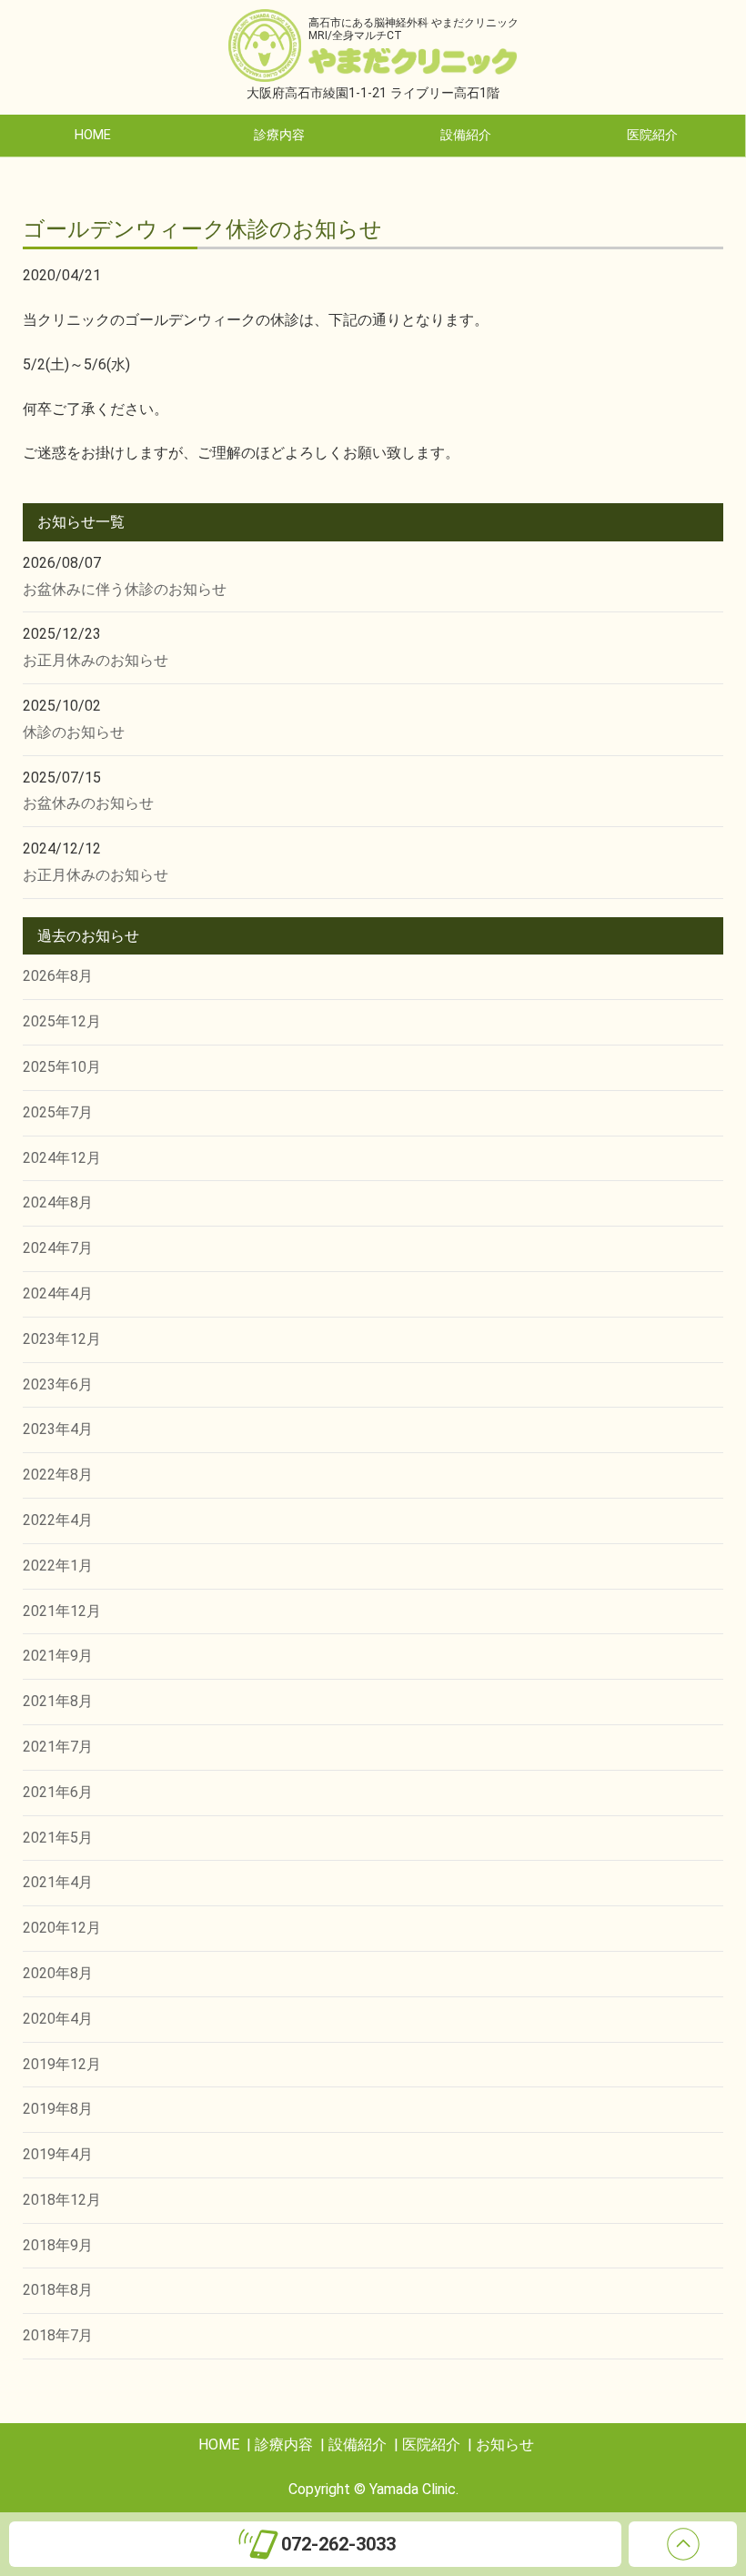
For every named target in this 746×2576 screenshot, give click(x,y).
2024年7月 (58, 1248)
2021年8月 (58, 1701)
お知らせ (505, 2445)
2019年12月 (62, 2064)
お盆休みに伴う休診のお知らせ (125, 589)
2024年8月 (58, 1202)
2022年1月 (58, 1566)
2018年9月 (58, 2245)
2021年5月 (58, 1838)
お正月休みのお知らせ (96, 660)
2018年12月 (62, 2200)
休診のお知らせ (74, 732)
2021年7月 (58, 1747)
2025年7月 (58, 1112)
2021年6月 (58, 1792)
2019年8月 (58, 2109)
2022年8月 (58, 1475)
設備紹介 (466, 135)
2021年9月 (58, 1656)
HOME (93, 135)
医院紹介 (652, 135)
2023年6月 (58, 1384)
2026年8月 (58, 976)
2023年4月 (58, 1429)
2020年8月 (58, 1973)
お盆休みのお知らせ (88, 803)
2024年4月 (58, 1293)
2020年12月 (62, 1928)
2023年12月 (62, 1339)
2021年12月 (62, 1611)
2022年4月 (58, 1520)
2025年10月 (62, 1067)
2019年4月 (58, 2154)
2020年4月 (58, 2019)
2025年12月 (62, 1021)
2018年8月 (58, 2290)
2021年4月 (58, 1882)
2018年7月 (58, 2335)
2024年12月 (62, 1158)
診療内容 (279, 135)
